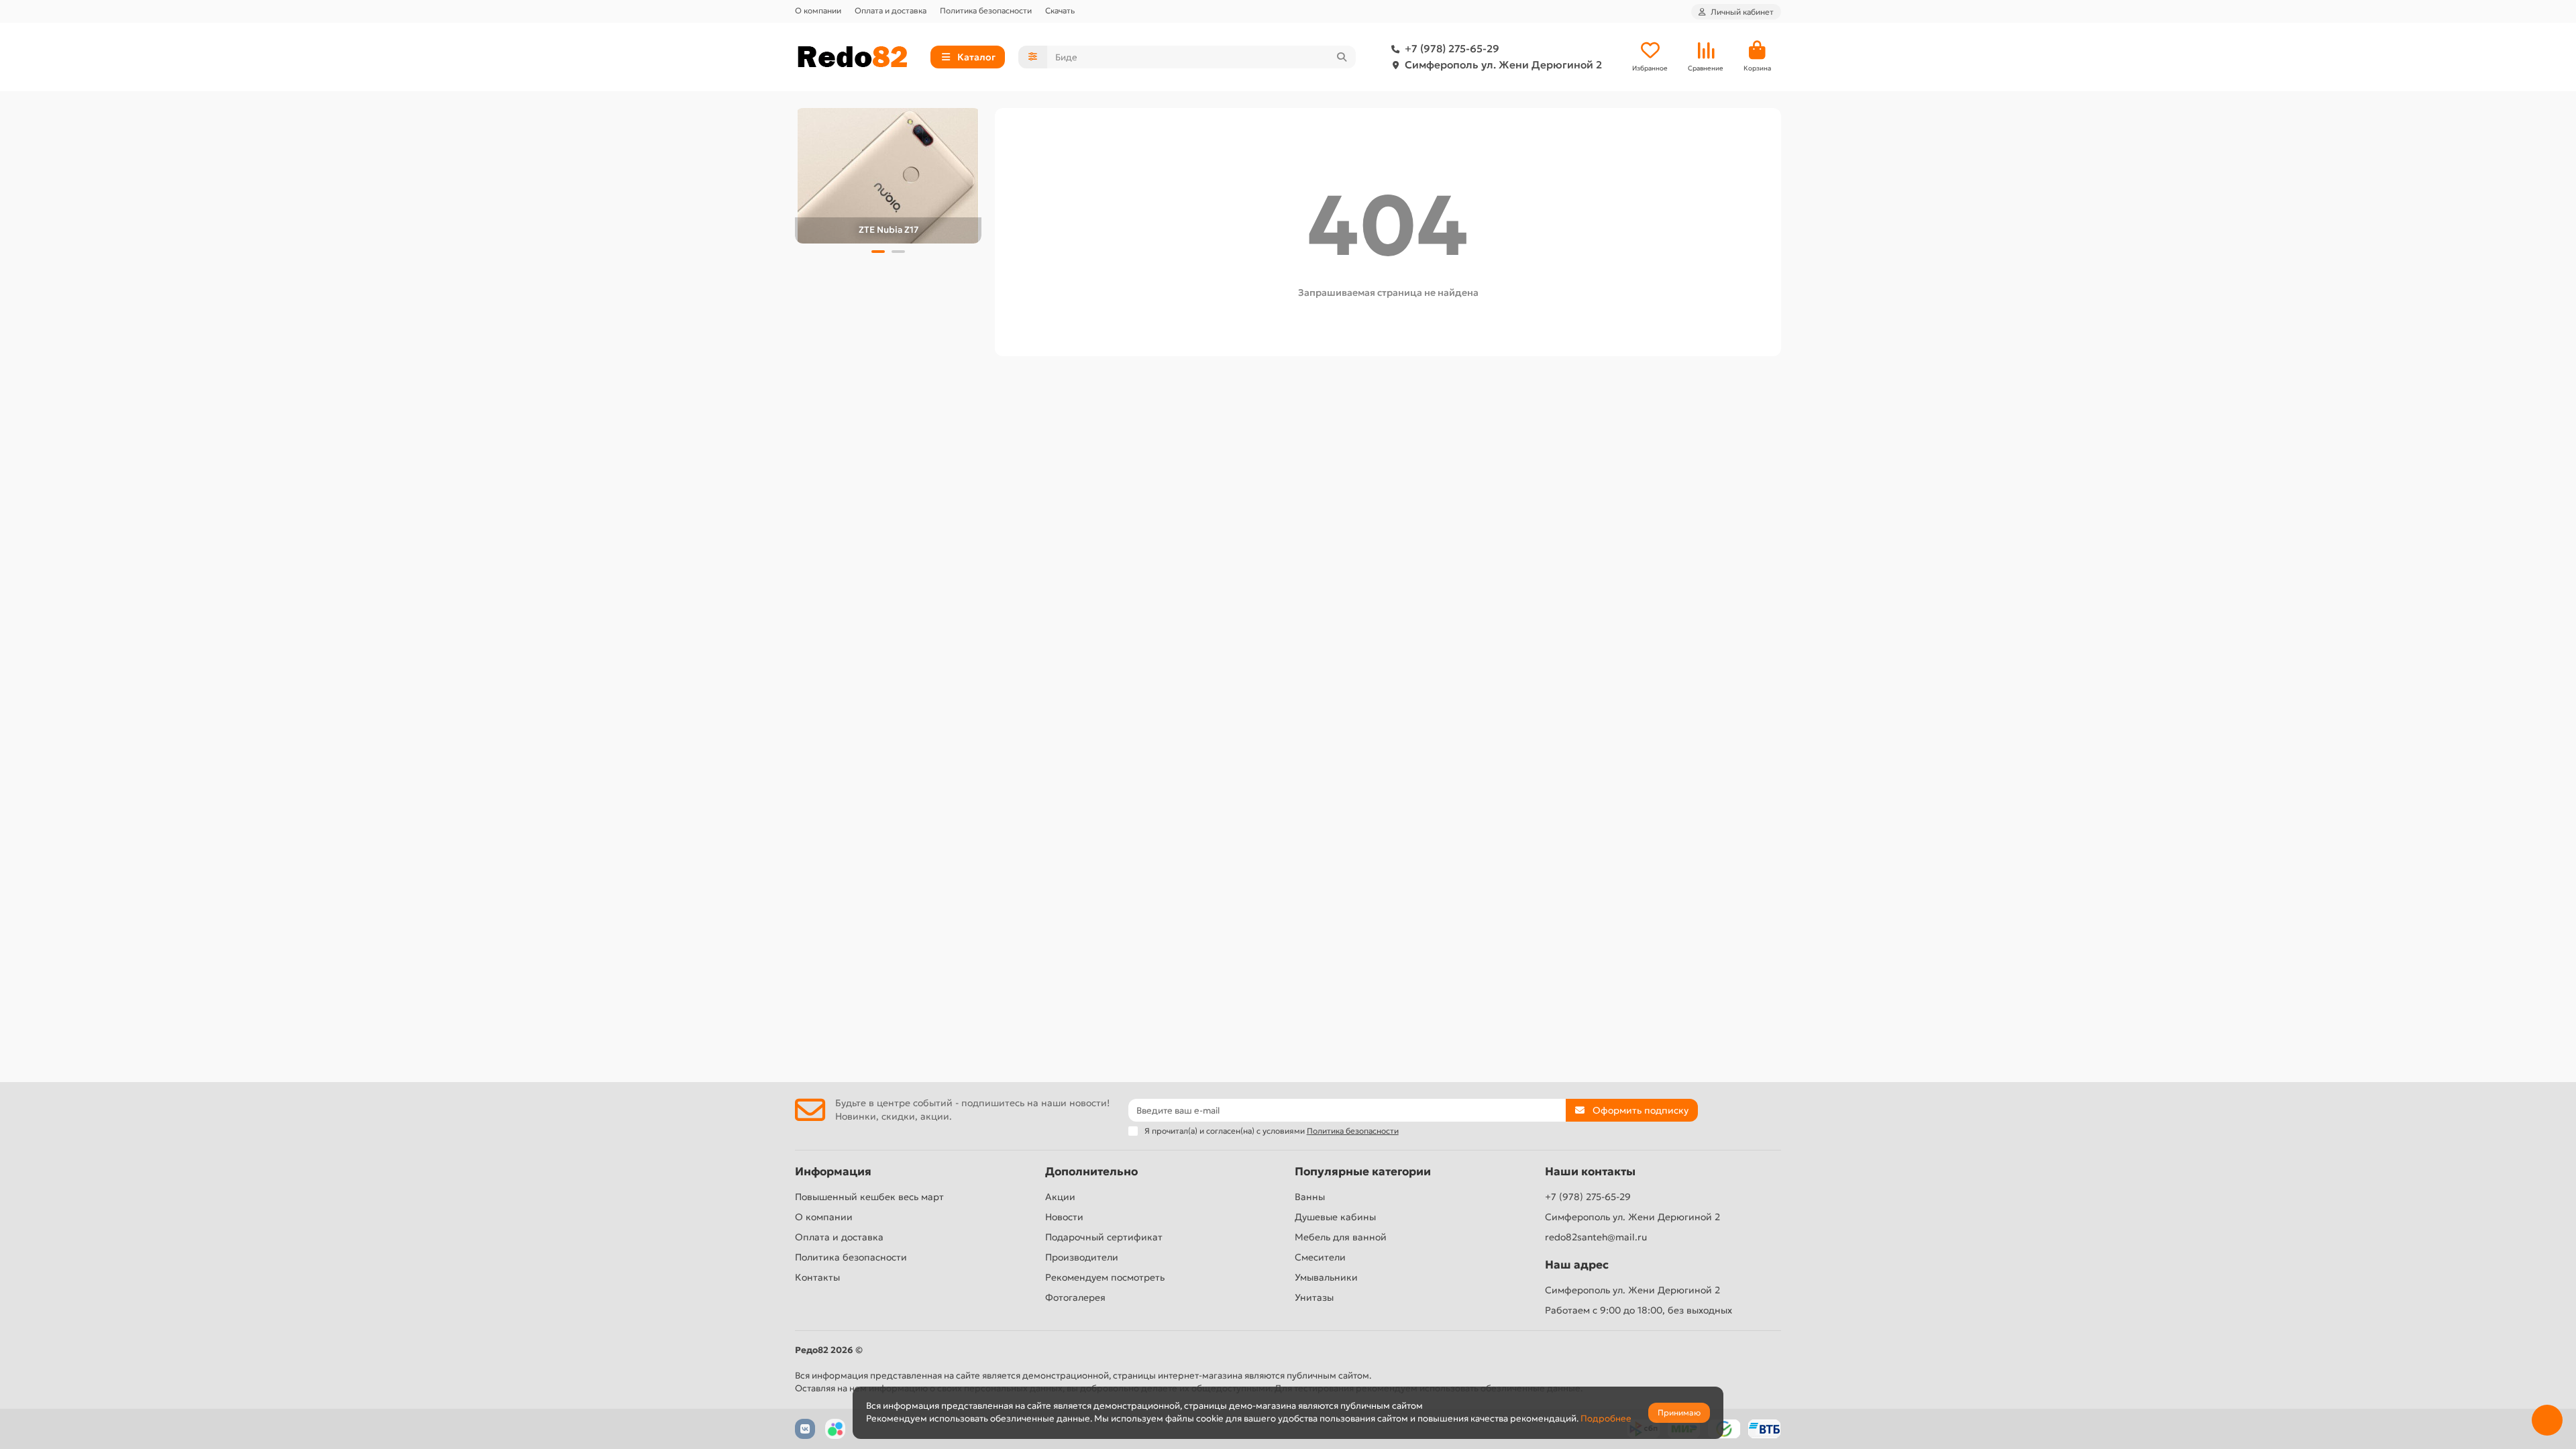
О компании (818, 10)
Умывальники (1326, 1277)
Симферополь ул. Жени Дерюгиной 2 (1503, 65)
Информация (833, 1172)
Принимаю (1679, 1412)
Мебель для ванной (1341, 1237)
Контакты (817, 1277)
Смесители (1320, 1257)
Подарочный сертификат (1104, 1237)
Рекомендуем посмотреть (1105, 1277)
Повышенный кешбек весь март (869, 1197)
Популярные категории (1363, 1172)
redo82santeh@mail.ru (1596, 1237)
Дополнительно (1091, 1172)
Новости (1064, 1217)
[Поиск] (1342, 57)
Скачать (1060, 10)
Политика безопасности (986, 10)
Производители (1082, 1257)
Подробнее (1606, 1418)
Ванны (1310, 1197)
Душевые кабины (1335, 1217)
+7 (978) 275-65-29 (1452, 49)
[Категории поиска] (1033, 57)
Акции (1060, 1197)
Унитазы (1314, 1297)
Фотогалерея (1075, 1297)
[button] (878, 252)
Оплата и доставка (891, 10)
